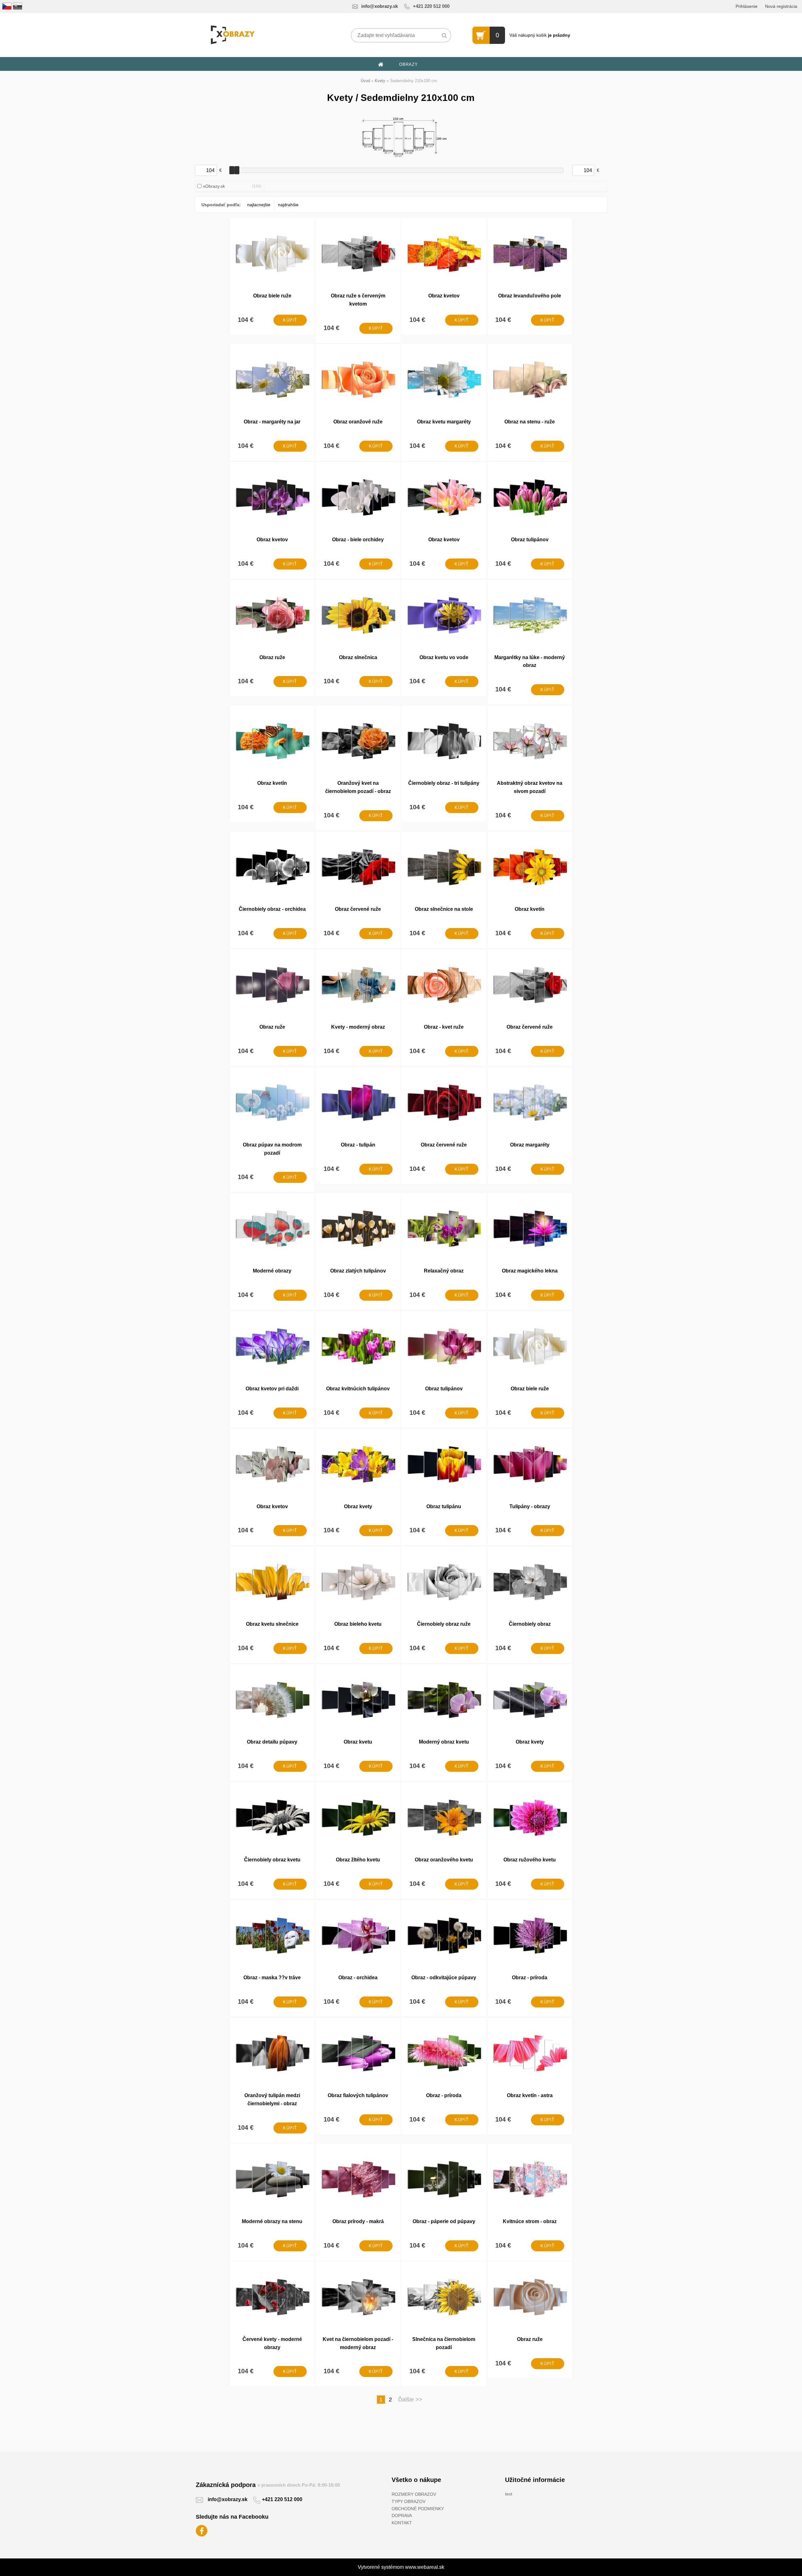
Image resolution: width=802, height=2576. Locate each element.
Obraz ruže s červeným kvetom (358, 300)
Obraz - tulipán (358, 1145)
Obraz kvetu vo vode (444, 657)
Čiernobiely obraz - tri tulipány (444, 783)
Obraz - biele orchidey (358, 540)
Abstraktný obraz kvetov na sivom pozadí (530, 787)
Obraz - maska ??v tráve (272, 1978)
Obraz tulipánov (530, 540)
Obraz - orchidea (358, 1978)
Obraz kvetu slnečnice (272, 1624)
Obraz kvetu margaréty (444, 422)
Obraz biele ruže (272, 296)
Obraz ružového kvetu (530, 1860)
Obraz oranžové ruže (358, 422)
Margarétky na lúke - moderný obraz (530, 661)
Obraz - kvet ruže (444, 1027)
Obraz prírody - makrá (358, 2221)
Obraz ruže (272, 657)
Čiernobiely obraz (530, 1624)
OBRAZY (409, 64)
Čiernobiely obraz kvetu (272, 1860)
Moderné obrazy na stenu (272, 2221)
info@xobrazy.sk (380, 6)
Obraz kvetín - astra (530, 2095)
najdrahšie (288, 205)
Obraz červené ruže (358, 909)
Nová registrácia (781, 6)
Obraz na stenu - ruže (530, 422)
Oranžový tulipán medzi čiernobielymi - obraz (272, 2099)
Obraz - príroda (530, 1978)
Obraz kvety (358, 1506)
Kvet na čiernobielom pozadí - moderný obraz (358, 2343)
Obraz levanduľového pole (530, 296)
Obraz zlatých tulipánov (358, 1271)
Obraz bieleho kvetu (358, 1624)
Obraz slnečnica (358, 657)
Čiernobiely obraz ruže (444, 1624)
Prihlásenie (747, 6)
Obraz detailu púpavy (272, 1742)
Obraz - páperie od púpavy (444, 2221)
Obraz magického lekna (530, 1271)
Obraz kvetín (272, 783)
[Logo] (233, 35)
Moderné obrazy (272, 1271)
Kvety (380, 81)
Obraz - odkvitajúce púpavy (444, 1978)
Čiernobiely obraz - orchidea (272, 909)
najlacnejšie (259, 205)
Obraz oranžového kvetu (444, 1860)
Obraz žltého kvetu (358, 1860)
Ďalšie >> (410, 2400)
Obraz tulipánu (444, 1506)
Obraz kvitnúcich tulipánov (358, 1389)
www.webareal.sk (425, 2567)
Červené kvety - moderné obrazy (272, 2343)
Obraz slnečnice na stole (444, 909)
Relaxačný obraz (444, 1271)
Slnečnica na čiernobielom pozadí (444, 2343)
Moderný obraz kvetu (444, 1742)
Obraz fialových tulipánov (358, 2095)
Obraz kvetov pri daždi (272, 1389)
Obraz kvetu (358, 1742)
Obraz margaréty (530, 1145)
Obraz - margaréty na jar (272, 422)
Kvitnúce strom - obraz (530, 2221)
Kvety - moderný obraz (358, 1027)
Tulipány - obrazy (530, 1506)
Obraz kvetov (444, 296)
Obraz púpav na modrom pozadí (272, 1149)
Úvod (365, 81)
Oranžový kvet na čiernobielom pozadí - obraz (358, 787)
